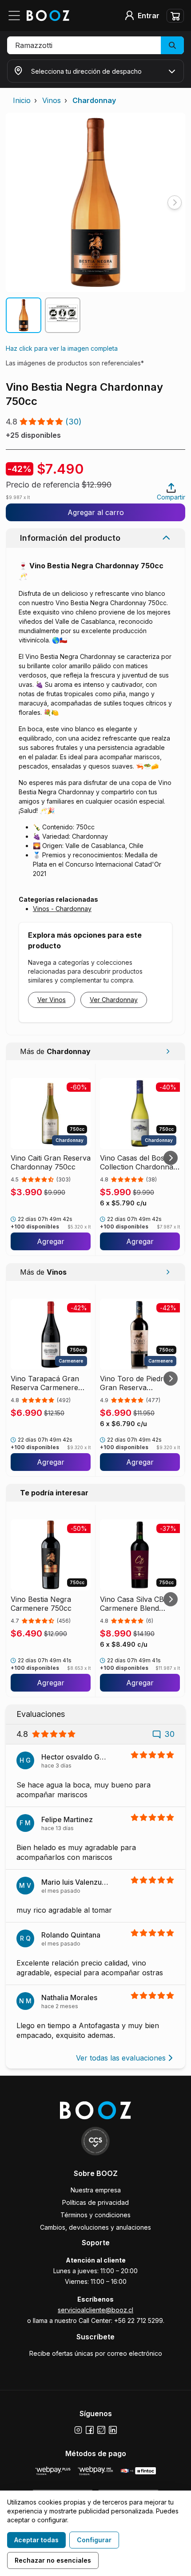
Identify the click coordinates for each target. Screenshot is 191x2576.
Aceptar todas (36, 2540)
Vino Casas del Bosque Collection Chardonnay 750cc (139, 1162)
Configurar (94, 2540)
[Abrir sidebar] (17, 16)
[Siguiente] (171, 1158)
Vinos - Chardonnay (62, 909)
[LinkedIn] (113, 2430)
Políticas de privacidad (95, 2202)
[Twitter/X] (101, 2430)
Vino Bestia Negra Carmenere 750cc (41, 1604)
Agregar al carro (96, 512)
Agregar (51, 1241)
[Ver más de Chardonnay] (168, 1051)
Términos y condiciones (95, 2215)
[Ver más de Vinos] (168, 1272)
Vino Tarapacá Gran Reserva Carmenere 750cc (45, 1383)
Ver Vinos (52, 1000)
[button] (95, 45)
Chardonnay (94, 100)
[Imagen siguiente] (175, 202)
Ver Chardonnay (114, 1000)
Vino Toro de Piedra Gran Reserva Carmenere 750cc (134, 1383)
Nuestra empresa (96, 2190)
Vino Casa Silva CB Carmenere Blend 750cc (132, 1604)
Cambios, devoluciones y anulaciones (95, 2227)
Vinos (52, 100)
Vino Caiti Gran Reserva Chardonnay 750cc (51, 1162)
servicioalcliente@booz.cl (95, 2310)
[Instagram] (78, 2430)
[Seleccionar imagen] (24, 315)
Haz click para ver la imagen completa (62, 348)
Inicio (22, 100)
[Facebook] (90, 2430)
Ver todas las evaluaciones (121, 2058)
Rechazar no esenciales (53, 2560)
